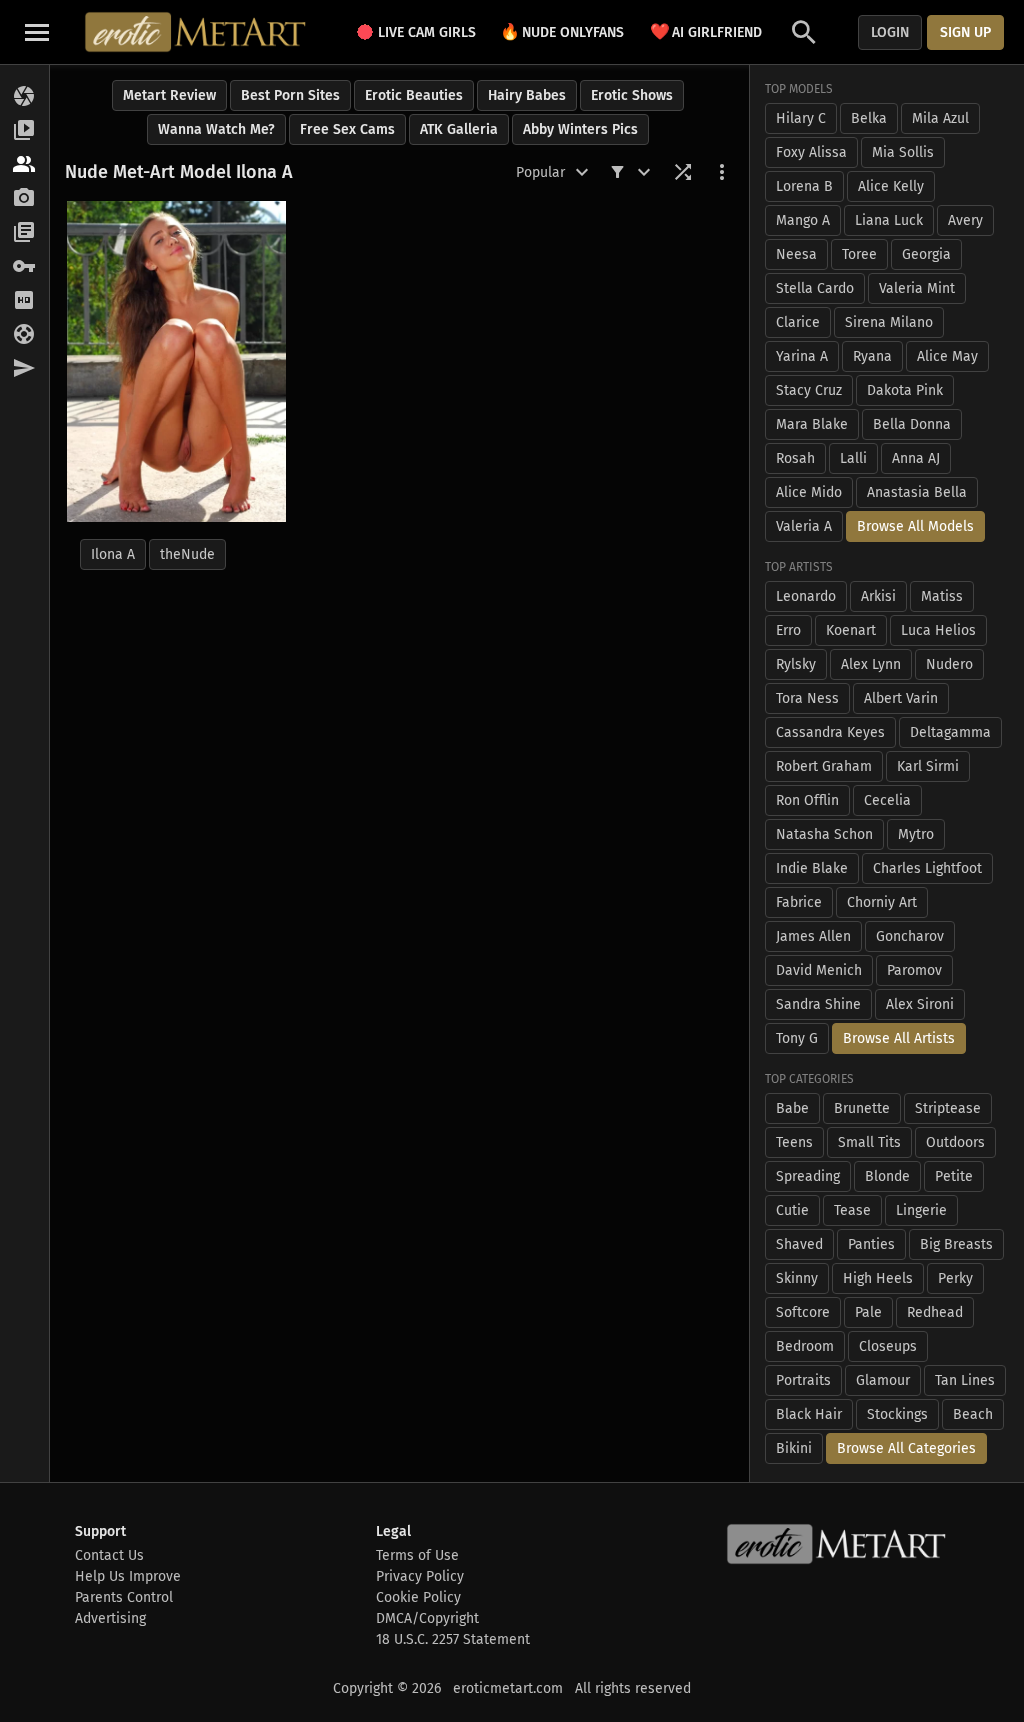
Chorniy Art (882, 902)
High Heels (878, 1278)
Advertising (110, 1618)
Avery (965, 220)
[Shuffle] (683, 172)
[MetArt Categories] (24, 233)
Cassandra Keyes (830, 732)
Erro (788, 630)
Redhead (935, 1312)
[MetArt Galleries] (24, 97)
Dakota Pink (905, 390)
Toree (859, 254)
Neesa (796, 254)
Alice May (947, 356)
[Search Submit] (804, 32)
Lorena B (804, 186)
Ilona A (113, 554)
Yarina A (802, 356)
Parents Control (124, 1597)
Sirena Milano (889, 322)
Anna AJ (916, 458)
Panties (871, 1244)
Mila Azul (940, 118)
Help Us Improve (128, 1576)
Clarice (798, 322)
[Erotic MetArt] (196, 32)
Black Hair (809, 1414)
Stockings (897, 1414)
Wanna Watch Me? (216, 129)
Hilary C (801, 118)
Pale (868, 1312)
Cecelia (887, 800)
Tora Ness (807, 698)
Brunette (862, 1108)
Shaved (799, 1244)
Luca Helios (938, 630)
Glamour (883, 1380)
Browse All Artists (899, 1038)
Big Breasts (956, 1244)
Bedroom (805, 1346)
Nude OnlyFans (562, 31)
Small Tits (869, 1142)
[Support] (24, 335)
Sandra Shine (818, 1004)
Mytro (916, 834)
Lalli (853, 458)
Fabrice (799, 902)
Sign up (965, 32)
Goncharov (910, 936)
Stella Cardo (815, 288)
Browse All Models (915, 526)
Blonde (887, 1176)
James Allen (813, 936)
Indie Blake (812, 868)
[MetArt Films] (24, 131)
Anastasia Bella (917, 492)
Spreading (808, 1176)
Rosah (795, 458)
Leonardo (806, 596)
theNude (187, 554)
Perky (955, 1278)
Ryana (872, 356)
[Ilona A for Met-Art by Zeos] (176, 361)
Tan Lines (965, 1380)
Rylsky (796, 664)
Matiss (942, 596)
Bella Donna (912, 424)
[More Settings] (722, 172)
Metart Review (169, 95)
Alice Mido (809, 492)
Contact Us (109, 1555)
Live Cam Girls (427, 32)
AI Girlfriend (706, 31)
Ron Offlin (807, 800)
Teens (794, 1142)
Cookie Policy (418, 1597)
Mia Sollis (903, 152)
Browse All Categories (906, 1448)
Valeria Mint (917, 288)
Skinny (797, 1278)
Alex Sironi (920, 1004)
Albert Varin (901, 698)
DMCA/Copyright (427, 1618)
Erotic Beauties (414, 95)
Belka (869, 118)
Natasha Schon (824, 834)
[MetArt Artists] (24, 199)
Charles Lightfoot (927, 868)
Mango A (803, 220)
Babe (792, 1108)
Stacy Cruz (809, 390)
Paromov (914, 970)
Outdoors (955, 1142)
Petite (954, 1176)
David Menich (819, 970)
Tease (852, 1210)
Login (890, 32)
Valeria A (804, 526)
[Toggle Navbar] (37, 32)
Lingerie (921, 1210)
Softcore (803, 1312)
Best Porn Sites (290, 95)
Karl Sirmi (928, 766)
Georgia (926, 254)
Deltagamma (950, 732)
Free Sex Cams (347, 129)
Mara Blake (812, 424)
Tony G (797, 1038)
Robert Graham (824, 766)
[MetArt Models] (24, 165)
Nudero (949, 664)
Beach (973, 1414)
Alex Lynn (871, 664)
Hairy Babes (527, 95)
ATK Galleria (459, 129)
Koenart (851, 630)
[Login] (24, 267)
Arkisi (878, 596)
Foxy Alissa (811, 152)
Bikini (794, 1448)
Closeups (888, 1346)
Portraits (803, 1380)
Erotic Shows (632, 95)
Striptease (948, 1108)
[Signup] (24, 301)
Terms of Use (417, 1555)
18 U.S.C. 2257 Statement (453, 1639)
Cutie (792, 1210)
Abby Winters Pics (580, 129)
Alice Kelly (891, 186)
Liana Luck (889, 220)
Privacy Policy (420, 1576)
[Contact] (24, 369)
